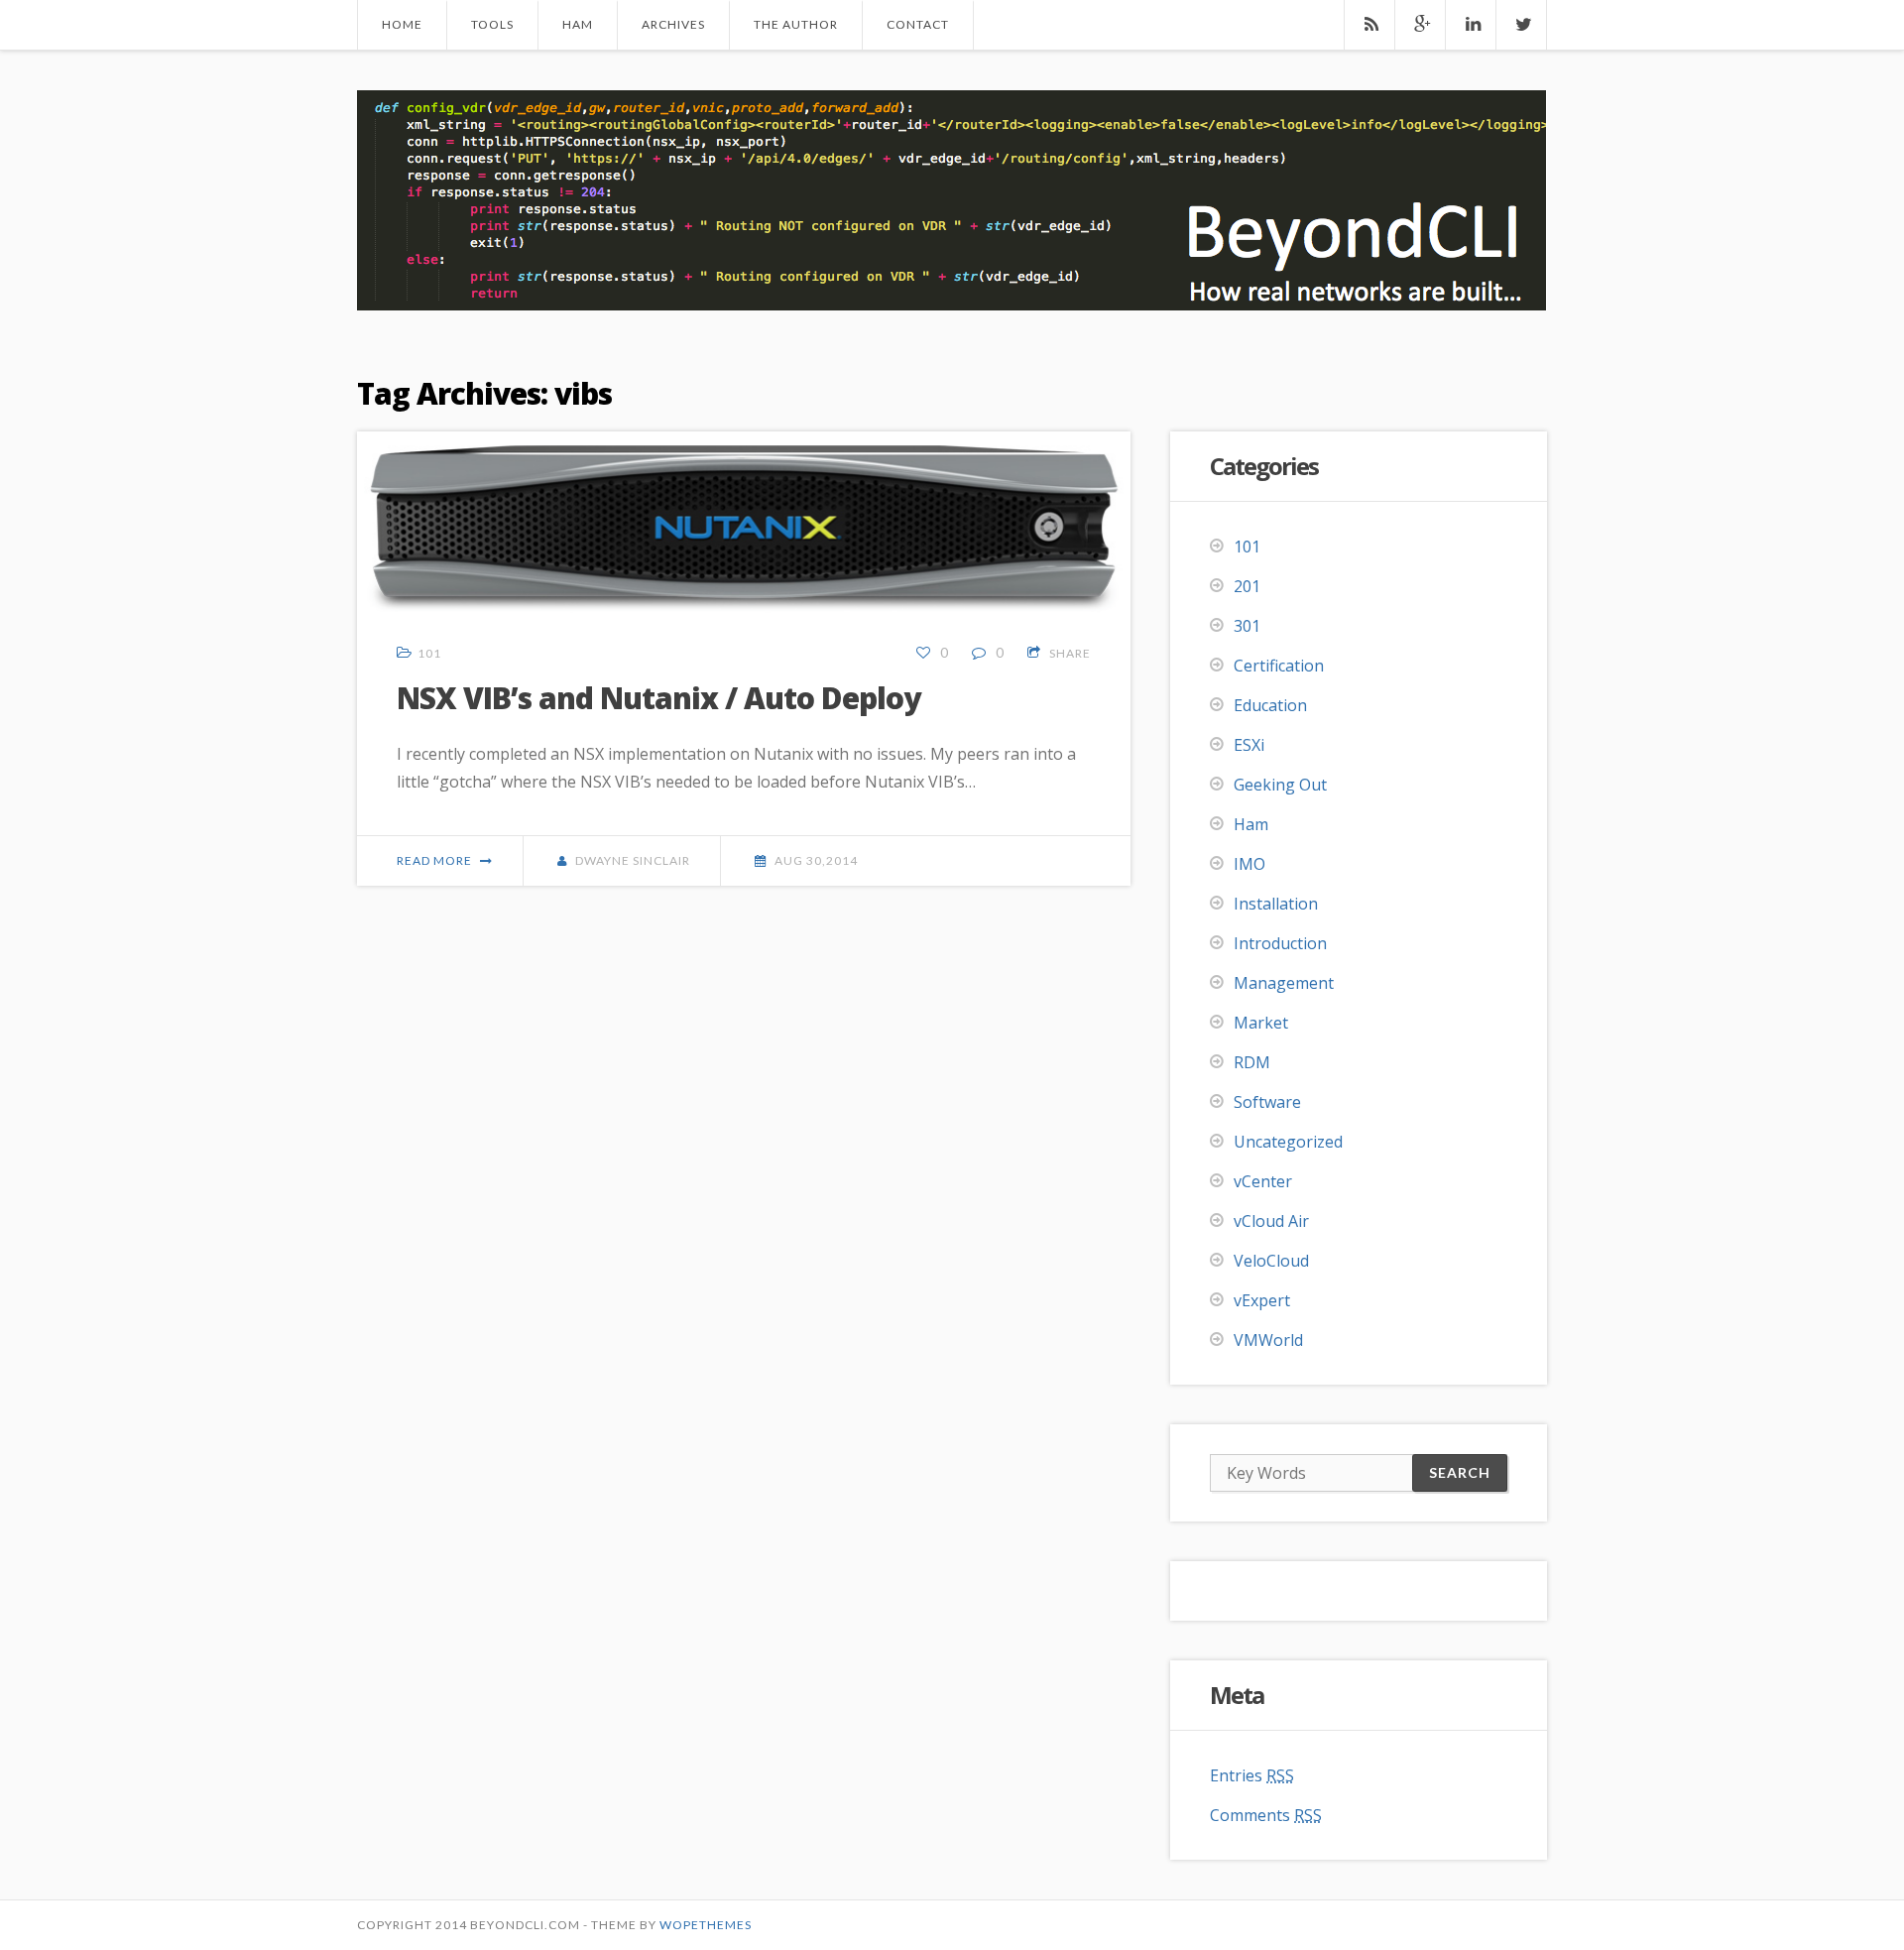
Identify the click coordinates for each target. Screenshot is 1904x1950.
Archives (673, 24)
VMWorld (1268, 1340)
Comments (1266, 1815)
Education (1270, 705)
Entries (1252, 1775)
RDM (1252, 1062)
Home (402, 24)
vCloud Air (1271, 1221)
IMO (1249, 864)
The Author (796, 24)
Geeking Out (1280, 785)
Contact (918, 24)
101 (429, 653)
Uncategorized (1288, 1142)
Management (1284, 983)
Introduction (1280, 943)
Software (1267, 1102)
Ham (578, 24)
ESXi (1249, 745)
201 (1247, 586)
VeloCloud (1271, 1261)
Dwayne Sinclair (633, 860)
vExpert (1262, 1300)
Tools (492, 24)
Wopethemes (706, 1925)
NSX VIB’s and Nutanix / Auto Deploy (658, 698)
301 (1247, 626)
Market (1261, 1023)
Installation (1276, 904)
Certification (1279, 666)
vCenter (1263, 1181)
